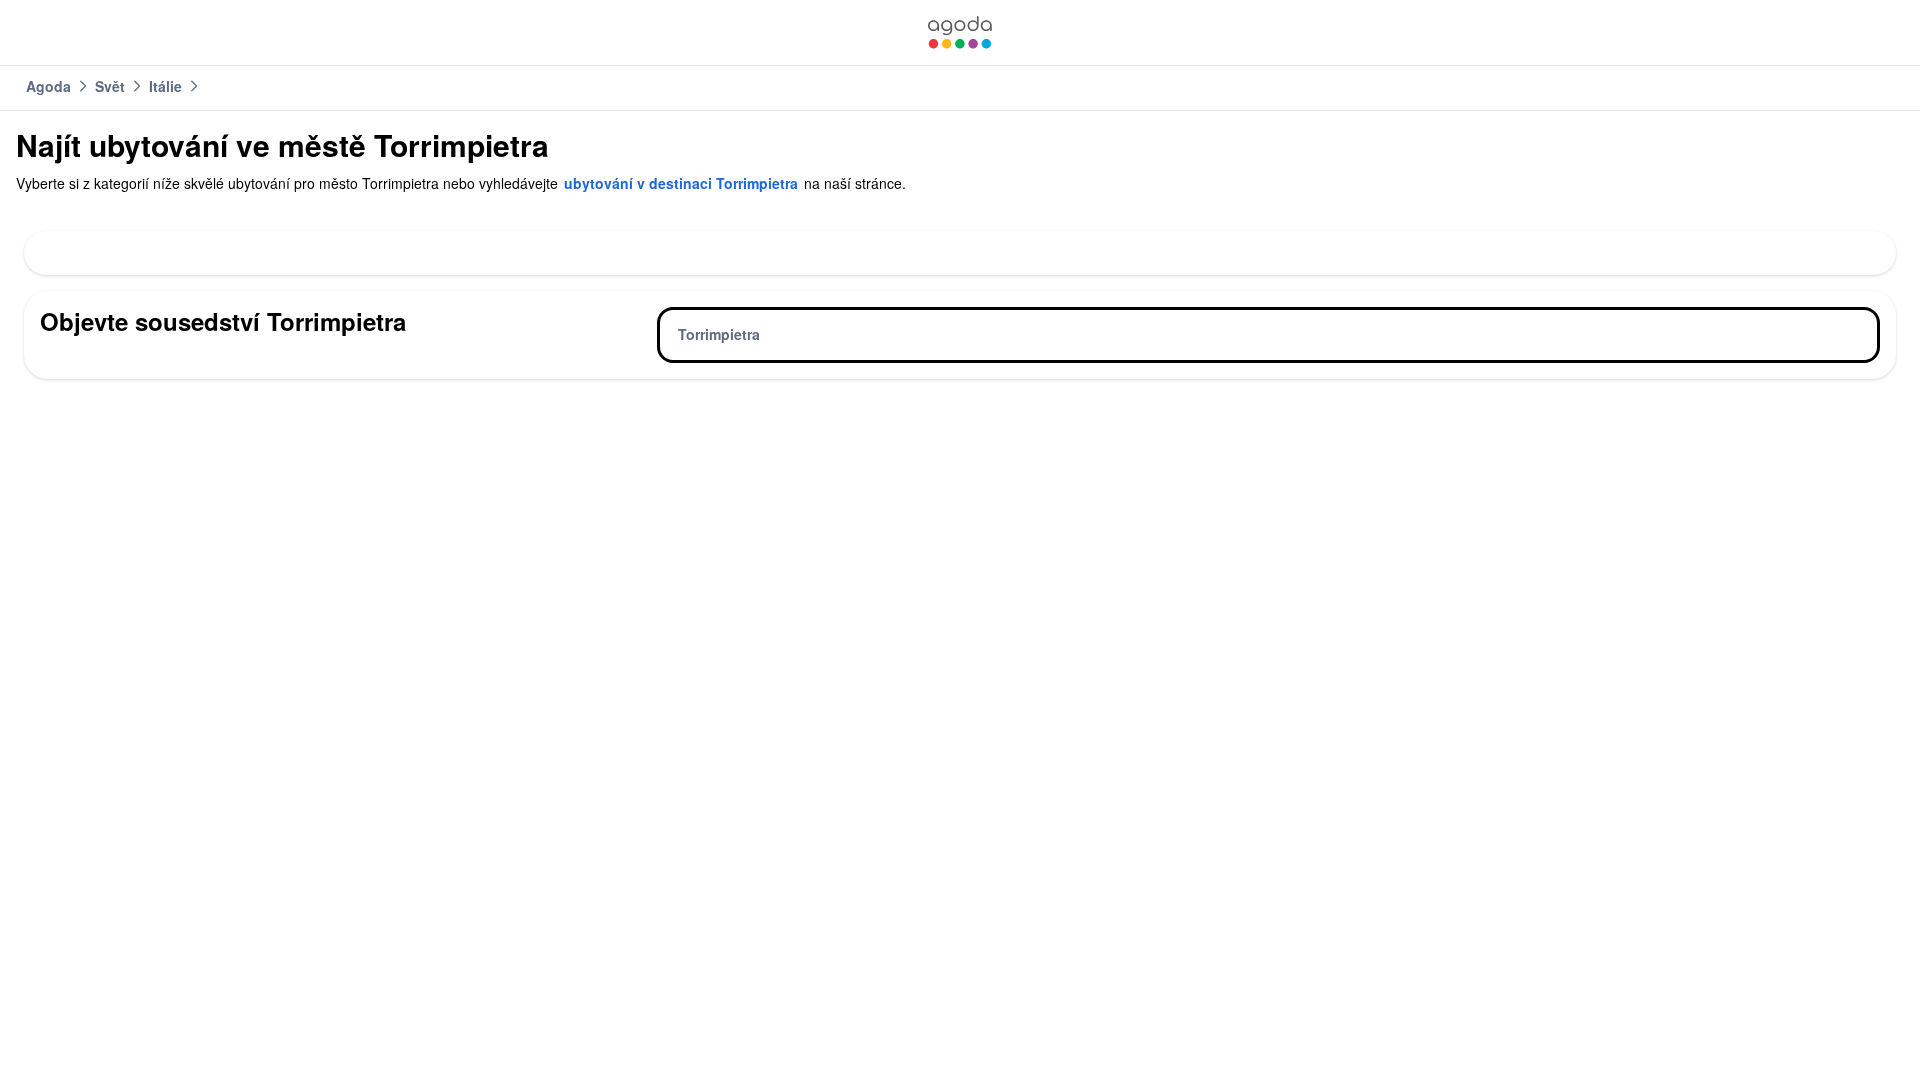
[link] (960, 32)
